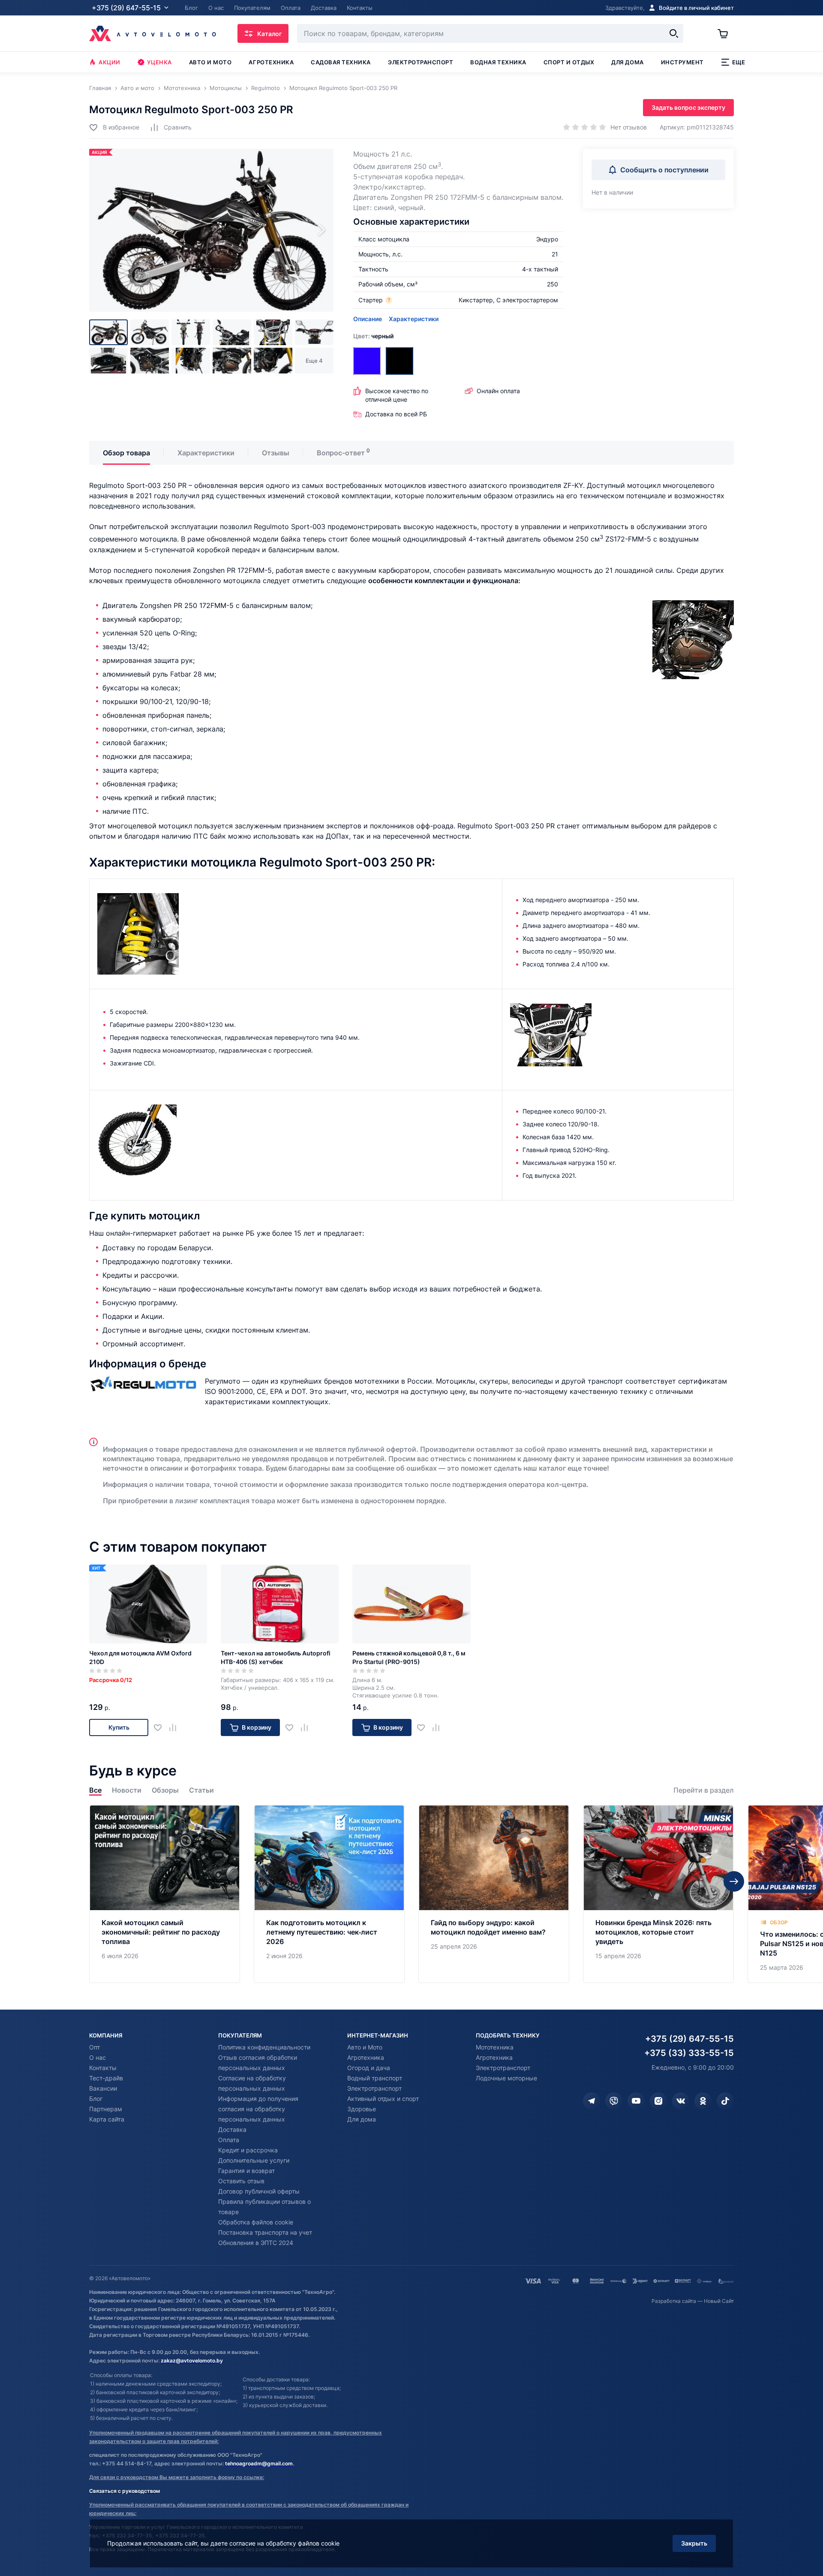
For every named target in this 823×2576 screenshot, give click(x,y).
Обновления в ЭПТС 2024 (256, 2243)
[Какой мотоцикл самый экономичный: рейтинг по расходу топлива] (165, 1894)
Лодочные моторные (506, 2078)
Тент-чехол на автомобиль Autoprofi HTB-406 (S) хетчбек (276, 1657)
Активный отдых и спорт (383, 2099)
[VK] (681, 2101)
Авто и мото (210, 62)
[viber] (614, 2101)
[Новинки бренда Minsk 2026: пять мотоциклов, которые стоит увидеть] (658, 1894)
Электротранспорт (421, 62)
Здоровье (362, 2109)
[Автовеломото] (153, 33)
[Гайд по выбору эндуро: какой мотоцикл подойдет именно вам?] (494, 1894)
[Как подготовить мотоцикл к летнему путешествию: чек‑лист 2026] (329, 1894)
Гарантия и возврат (246, 2171)
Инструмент (682, 62)
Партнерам (106, 2109)
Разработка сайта (674, 2301)
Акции (110, 62)
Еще (739, 62)
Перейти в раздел (704, 1790)
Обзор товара (126, 453)
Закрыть (694, 2543)
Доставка (232, 2129)
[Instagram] (658, 2101)
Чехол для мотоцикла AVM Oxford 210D (140, 1657)
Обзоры (165, 1790)
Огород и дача (369, 2068)
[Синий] (367, 361)
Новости (127, 1790)
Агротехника (271, 62)
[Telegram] (592, 2101)
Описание (368, 319)
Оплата (229, 2140)
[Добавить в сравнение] (176, 1728)
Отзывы (276, 453)
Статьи (201, 1790)
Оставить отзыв (241, 2181)
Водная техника (498, 62)
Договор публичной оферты (259, 2191)
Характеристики (414, 319)
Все (95, 1790)
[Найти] (674, 33)
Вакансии (103, 2088)
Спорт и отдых (569, 62)
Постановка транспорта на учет (265, 2232)
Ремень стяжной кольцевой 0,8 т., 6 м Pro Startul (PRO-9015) (409, 1657)
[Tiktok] (725, 2101)
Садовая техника (341, 62)
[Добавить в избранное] (161, 1728)
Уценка (159, 62)
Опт (95, 2047)
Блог (96, 2099)
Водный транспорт (375, 2078)
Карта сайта (107, 2119)
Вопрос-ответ (341, 453)
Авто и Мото (365, 2047)
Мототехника (495, 2047)
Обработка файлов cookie (256, 2222)
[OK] (703, 2101)
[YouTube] (636, 2101)
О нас (98, 2057)
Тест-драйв (106, 2078)
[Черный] (399, 361)
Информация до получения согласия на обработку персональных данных (258, 2109)
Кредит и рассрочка (248, 2150)
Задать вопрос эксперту (688, 107)
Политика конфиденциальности (264, 2047)
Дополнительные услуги (254, 2160)
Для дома (627, 62)
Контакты (103, 2068)
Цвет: (373, 336)
